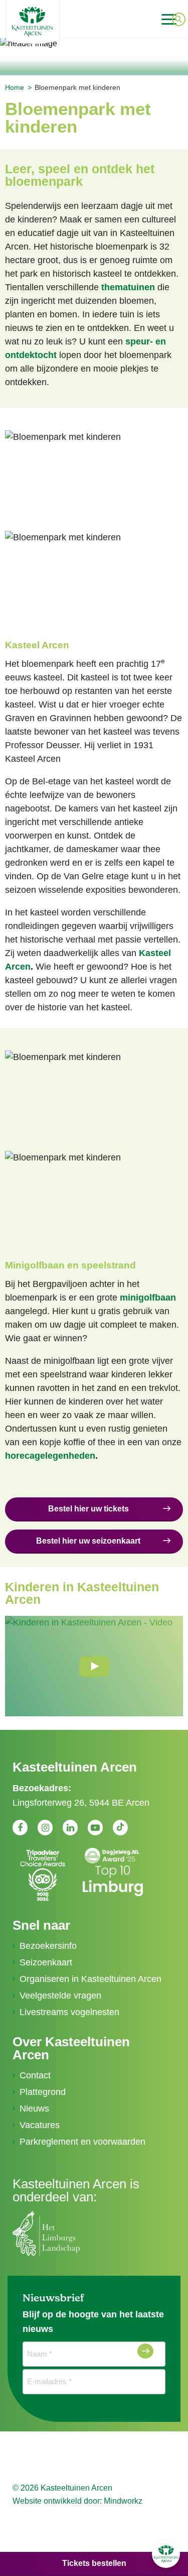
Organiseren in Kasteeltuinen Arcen (90, 1979)
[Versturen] (145, 2351)
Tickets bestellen (94, 2563)
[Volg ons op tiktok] (120, 1828)
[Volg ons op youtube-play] (95, 1827)
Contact (35, 2075)
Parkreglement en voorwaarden (82, 2142)
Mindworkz (123, 2501)
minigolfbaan (148, 1298)
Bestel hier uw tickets (88, 1509)
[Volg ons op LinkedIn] (70, 1827)
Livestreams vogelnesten (69, 2012)
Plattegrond (43, 2092)
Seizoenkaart (46, 1962)
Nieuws (34, 2109)
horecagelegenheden (50, 1456)
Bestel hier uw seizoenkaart (88, 1541)
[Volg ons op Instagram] (45, 1827)
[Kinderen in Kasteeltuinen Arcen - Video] (94, 1666)
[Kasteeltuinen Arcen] (62, 22)
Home (15, 87)
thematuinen (128, 287)
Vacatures (40, 2125)
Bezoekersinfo (48, 1946)
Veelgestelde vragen (60, 1996)
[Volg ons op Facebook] (20, 1827)
